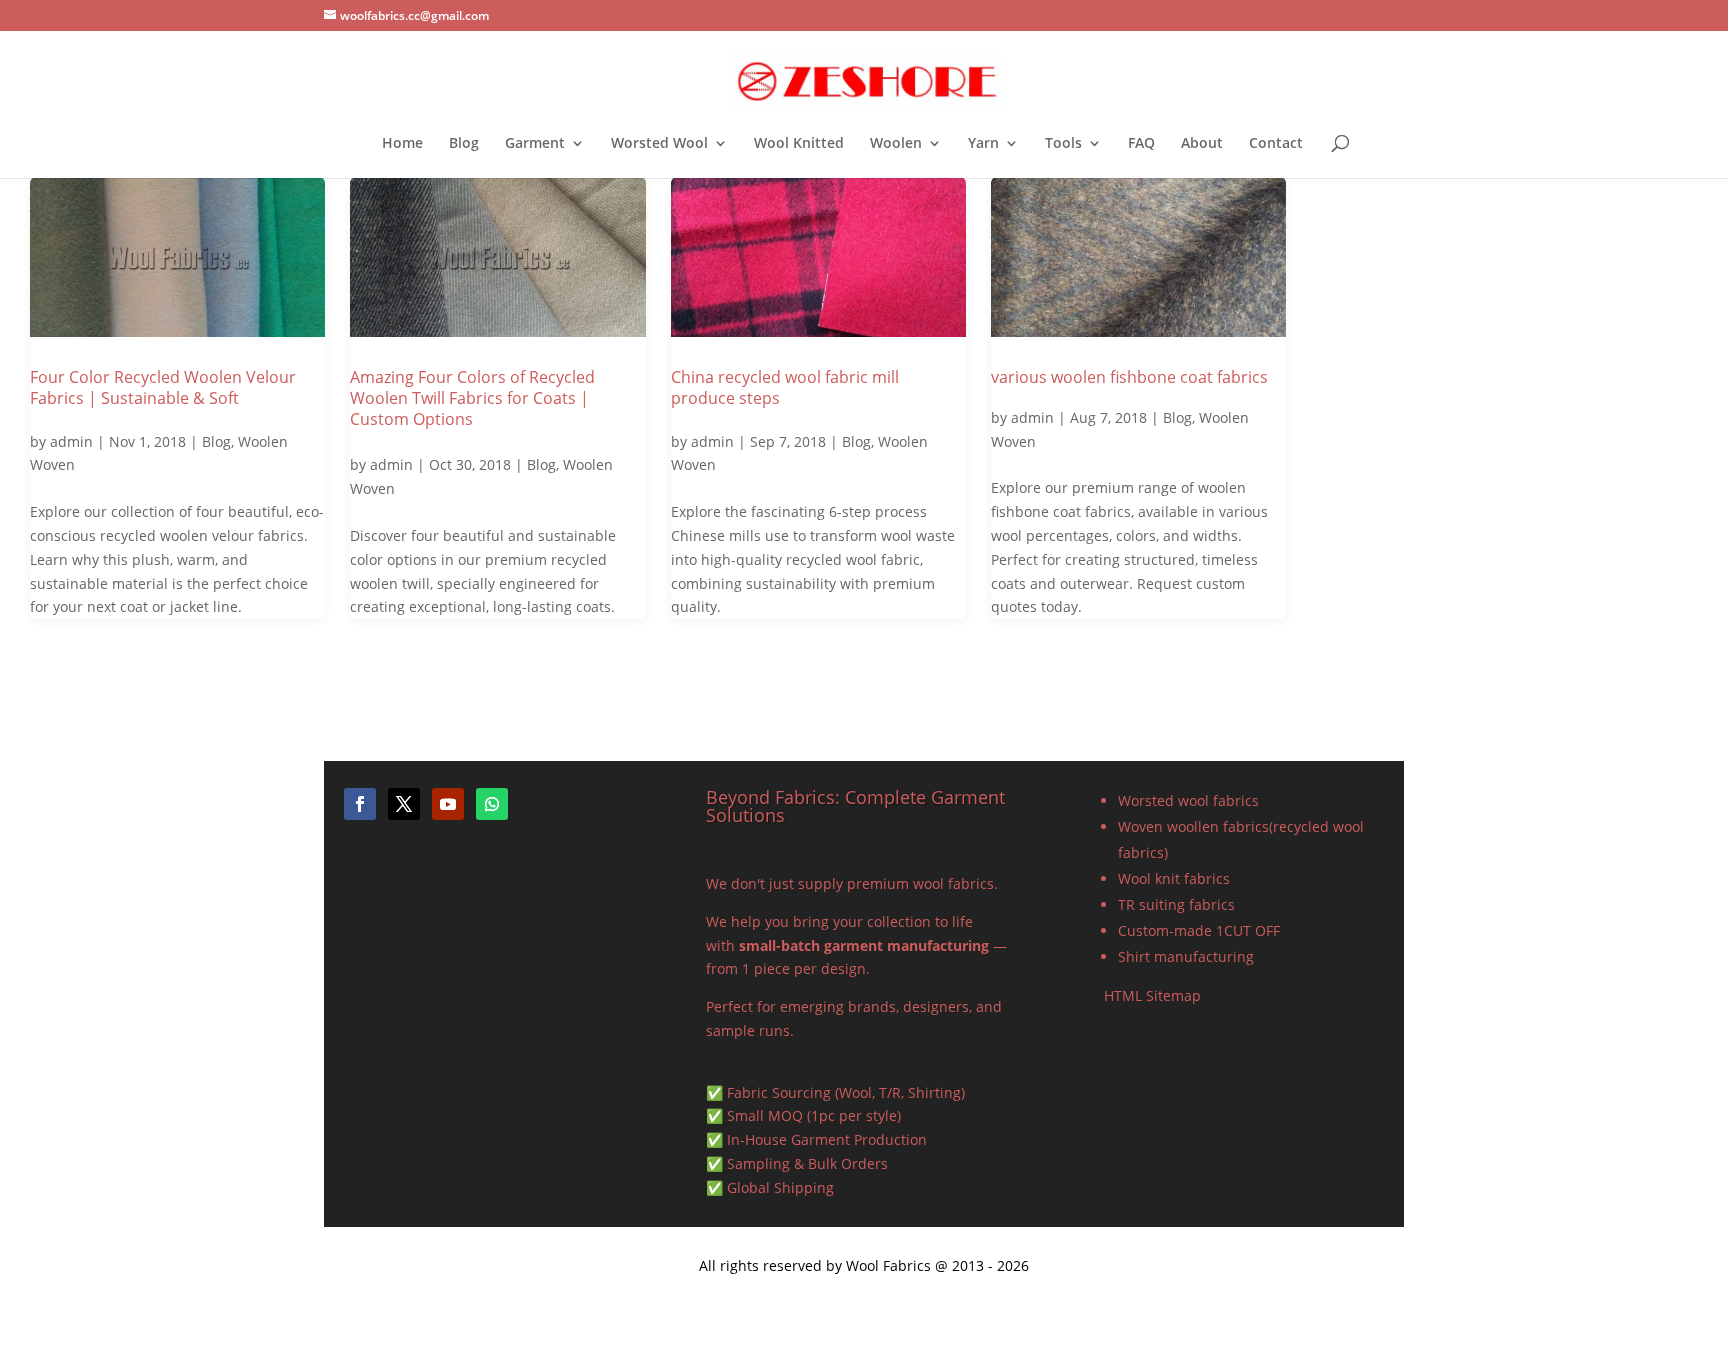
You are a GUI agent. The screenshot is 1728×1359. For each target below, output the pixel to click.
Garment (535, 144)
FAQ (1141, 144)
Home (402, 144)
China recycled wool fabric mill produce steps (785, 387)
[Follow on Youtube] (448, 804)
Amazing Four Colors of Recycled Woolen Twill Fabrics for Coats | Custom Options (472, 398)
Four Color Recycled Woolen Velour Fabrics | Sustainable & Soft (163, 387)
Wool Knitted (799, 144)
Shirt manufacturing (1186, 956)
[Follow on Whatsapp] (492, 804)
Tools (1063, 144)
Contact (1276, 144)
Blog (464, 144)
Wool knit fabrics (1174, 878)
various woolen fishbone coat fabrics (1129, 377)
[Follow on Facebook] (360, 804)
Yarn (983, 144)
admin (71, 441)
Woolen (896, 144)
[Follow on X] (404, 804)
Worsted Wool (659, 144)
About (1202, 144)
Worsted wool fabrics (1188, 800)
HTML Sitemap (1152, 995)
